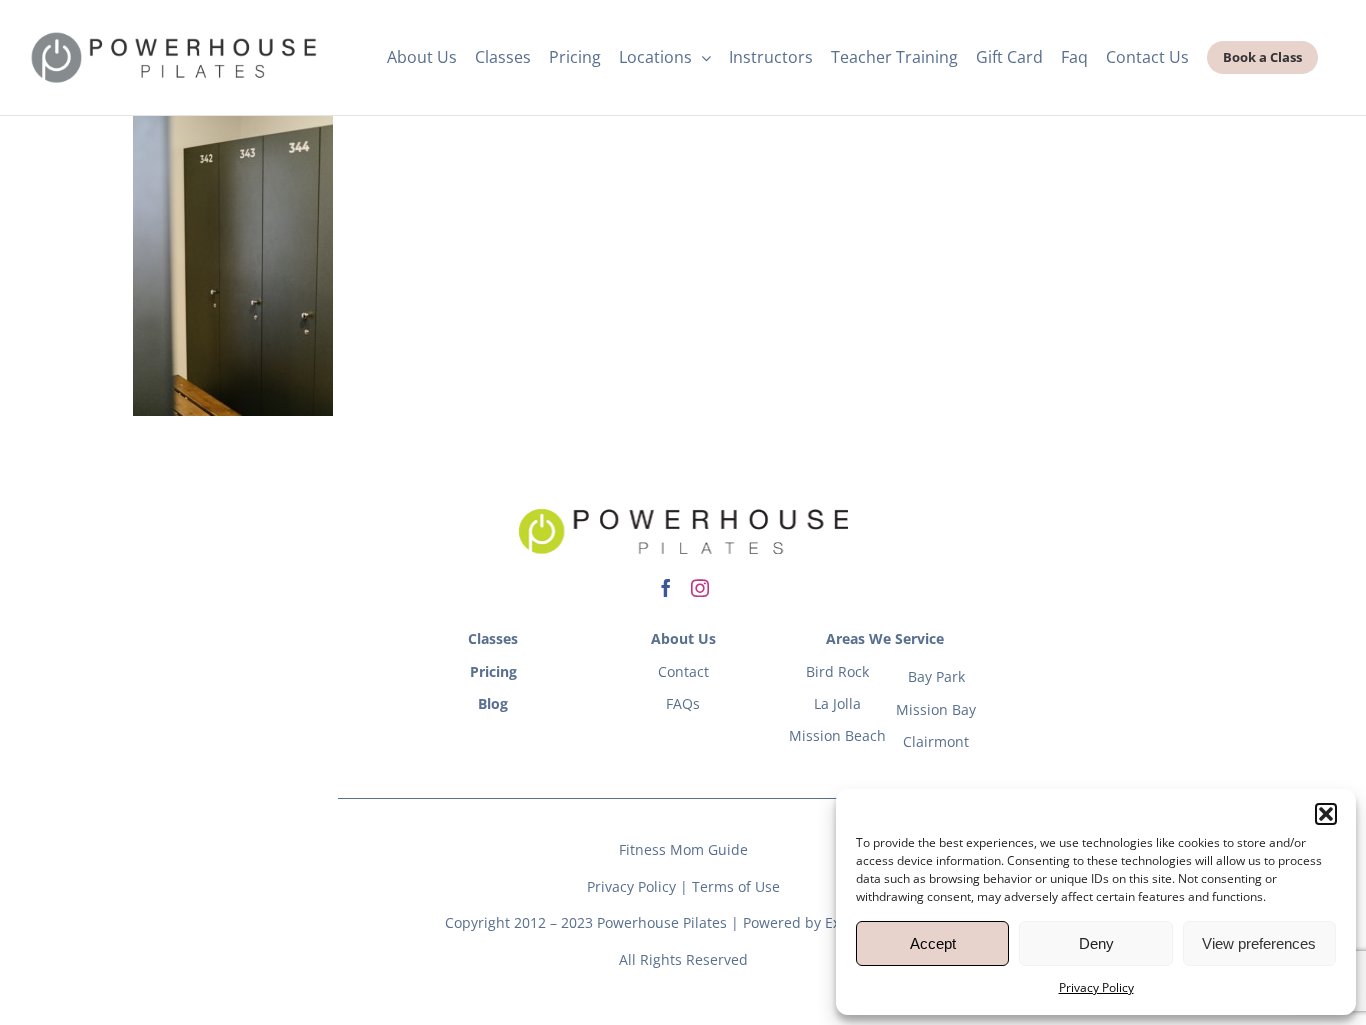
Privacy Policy (1096, 987)
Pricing (493, 671)
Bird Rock (837, 671)
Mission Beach (837, 735)
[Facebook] (666, 588)
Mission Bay (936, 709)
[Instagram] (700, 588)
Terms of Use (736, 886)
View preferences (1259, 943)
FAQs (683, 703)
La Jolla (837, 703)
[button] (1326, 814)
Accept (933, 943)
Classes (493, 638)
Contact (683, 671)
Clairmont (936, 741)
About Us (683, 638)
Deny (1096, 943)
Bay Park (936, 676)
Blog (493, 703)
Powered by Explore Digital (832, 922)
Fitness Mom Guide (683, 849)
